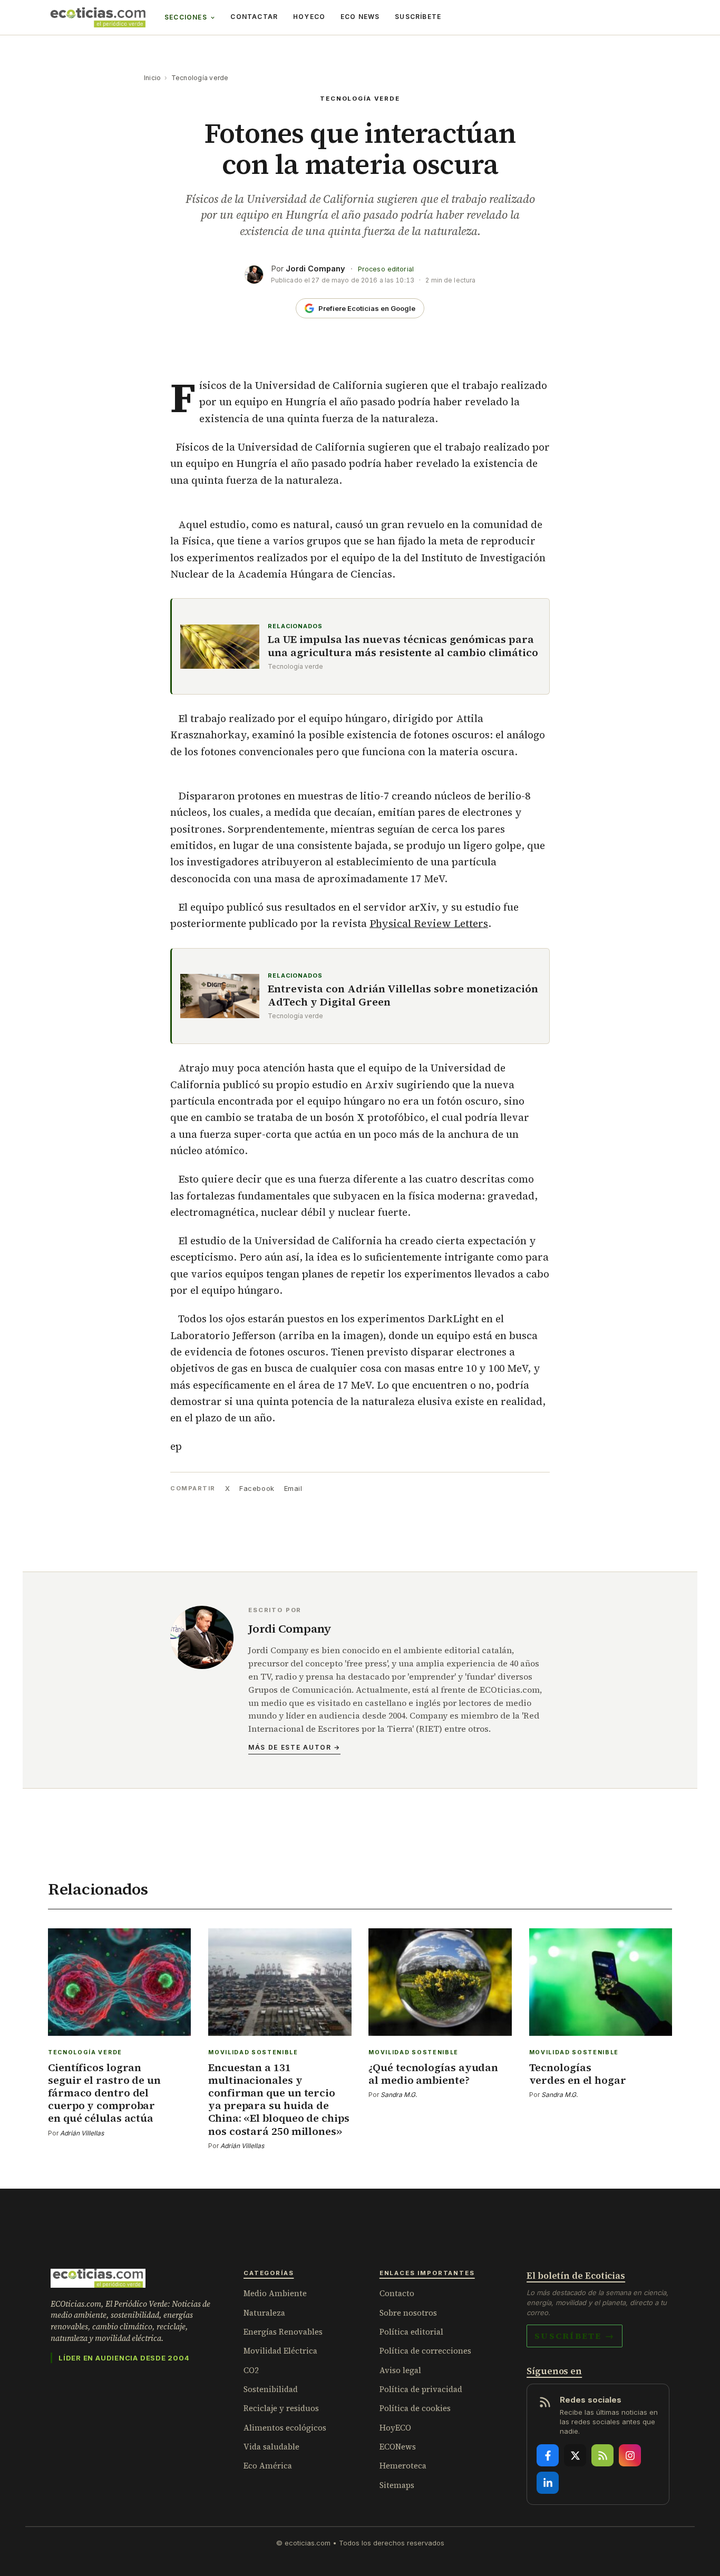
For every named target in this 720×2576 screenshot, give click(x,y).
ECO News (360, 17)
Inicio (152, 78)
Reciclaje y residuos (281, 2408)
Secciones (186, 17)
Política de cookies (415, 2408)
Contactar (254, 17)
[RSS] (602, 2455)
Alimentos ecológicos (285, 2428)
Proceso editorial (386, 269)
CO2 (251, 2370)
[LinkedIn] (548, 2483)
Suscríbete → (575, 2336)
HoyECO (309, 17)
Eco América (268, 2466)
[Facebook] (548, 2455)
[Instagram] (630, 2455)
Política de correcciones (425, 2351)
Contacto (397, 2293)
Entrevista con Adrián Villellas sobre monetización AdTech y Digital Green (403, 996)
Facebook (257, 1488)
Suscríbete (418, 17)
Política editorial (411, 2332)
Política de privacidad (421, 2389)
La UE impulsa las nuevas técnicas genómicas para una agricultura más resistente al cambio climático (403, 646)
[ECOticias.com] (98, 17)
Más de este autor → (294, 1747)
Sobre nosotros (408, 2313)
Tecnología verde (200, 78)
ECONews (398, 2447)
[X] (575, 2455)
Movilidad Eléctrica (280, 2351)
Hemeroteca (403, 2466)
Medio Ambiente (275, 2293)
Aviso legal (400, 2370)
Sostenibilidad (271, 2389)
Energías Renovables (283, 2332)
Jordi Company (315, 269)
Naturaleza (264, 2313)
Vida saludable (271, 2447)
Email (293, 1488)
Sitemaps (397, 2485)
